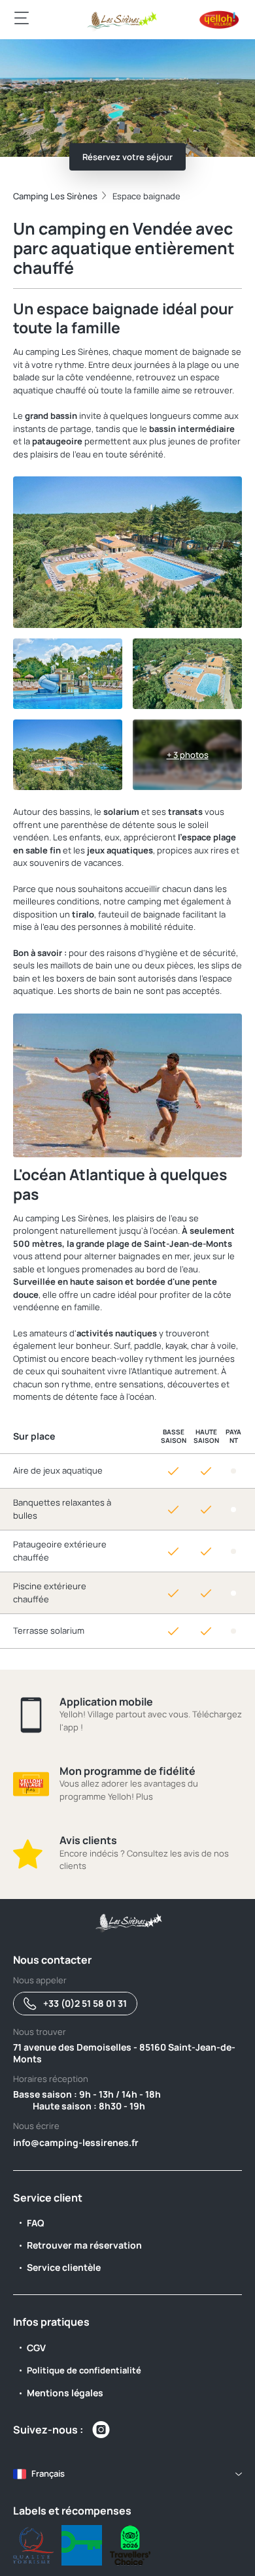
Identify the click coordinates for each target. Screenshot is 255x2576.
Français (48, 2473)
